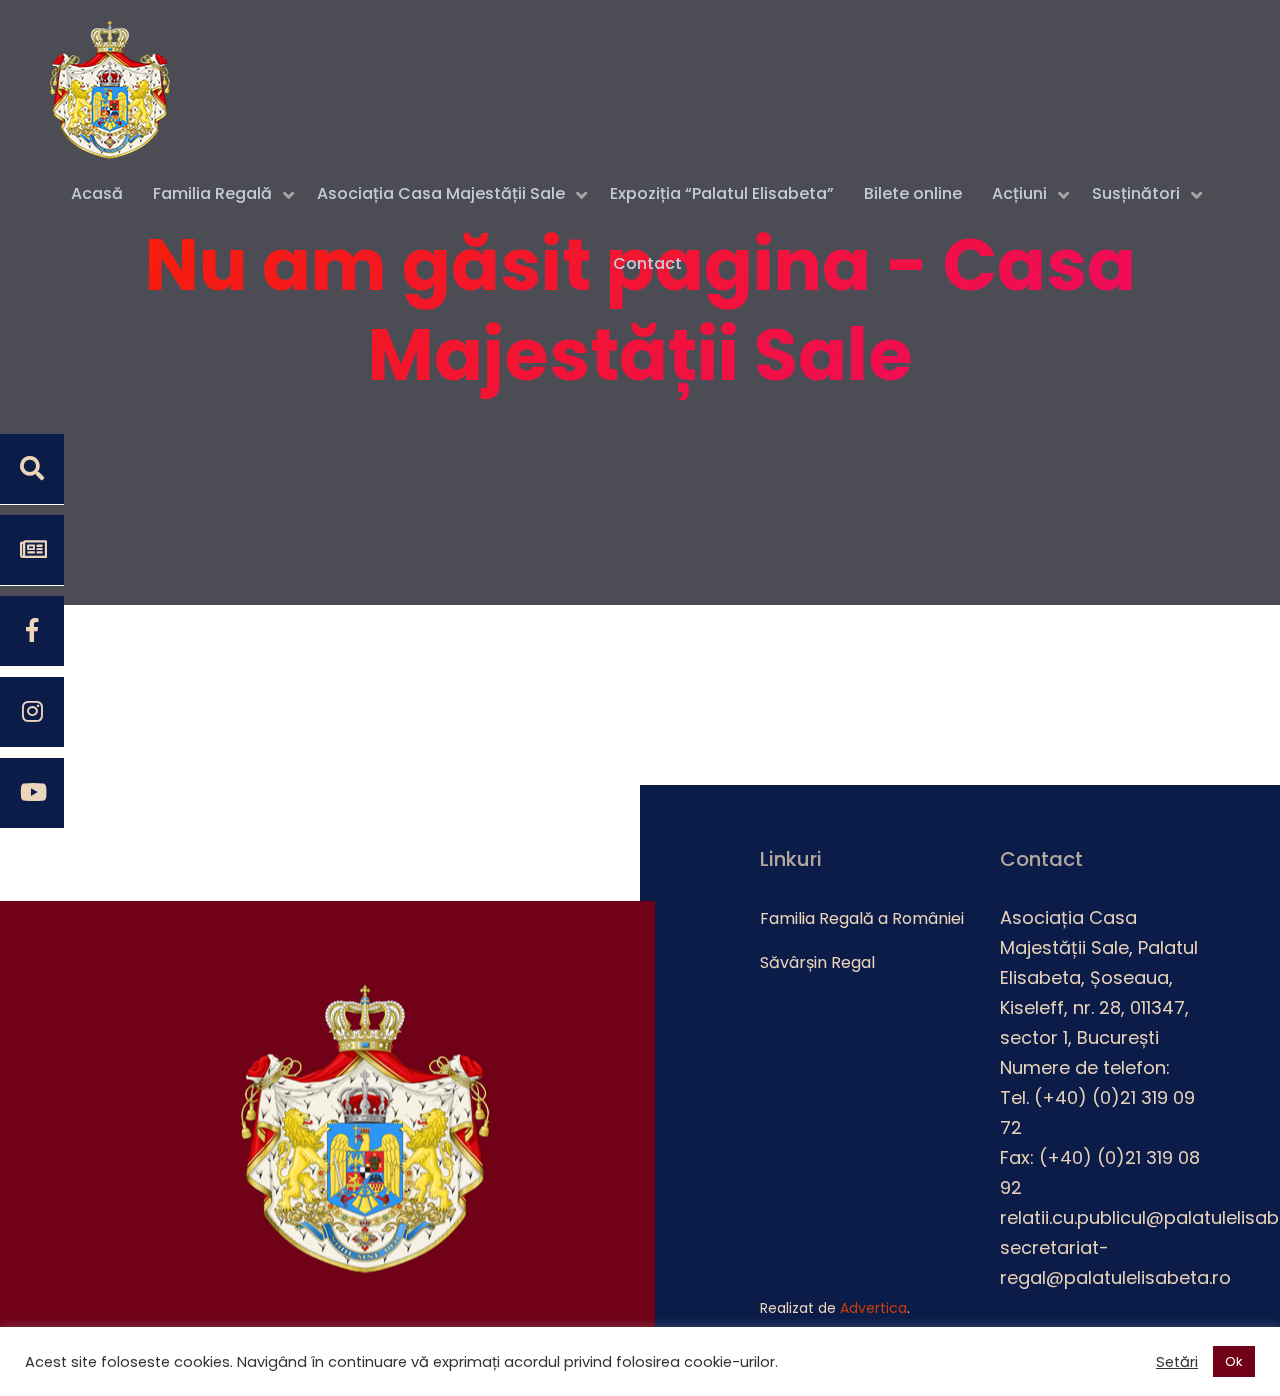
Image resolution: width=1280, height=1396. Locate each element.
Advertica (873, 1308)
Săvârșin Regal (817, 962)
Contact (647, 263)
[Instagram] (32, 712)
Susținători (1136, 193)
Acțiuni (1019, 193)
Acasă (97, 193)
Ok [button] (1234, 1361)
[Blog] (32, 550)
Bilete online (913, 193)
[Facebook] (32, 631)
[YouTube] (32, 793)
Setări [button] (1177, 1362)
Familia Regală (212, 193)
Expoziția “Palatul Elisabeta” (722, 193)
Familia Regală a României (862, 918)
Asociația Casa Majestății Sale (441, 193)
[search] (32, 469)
